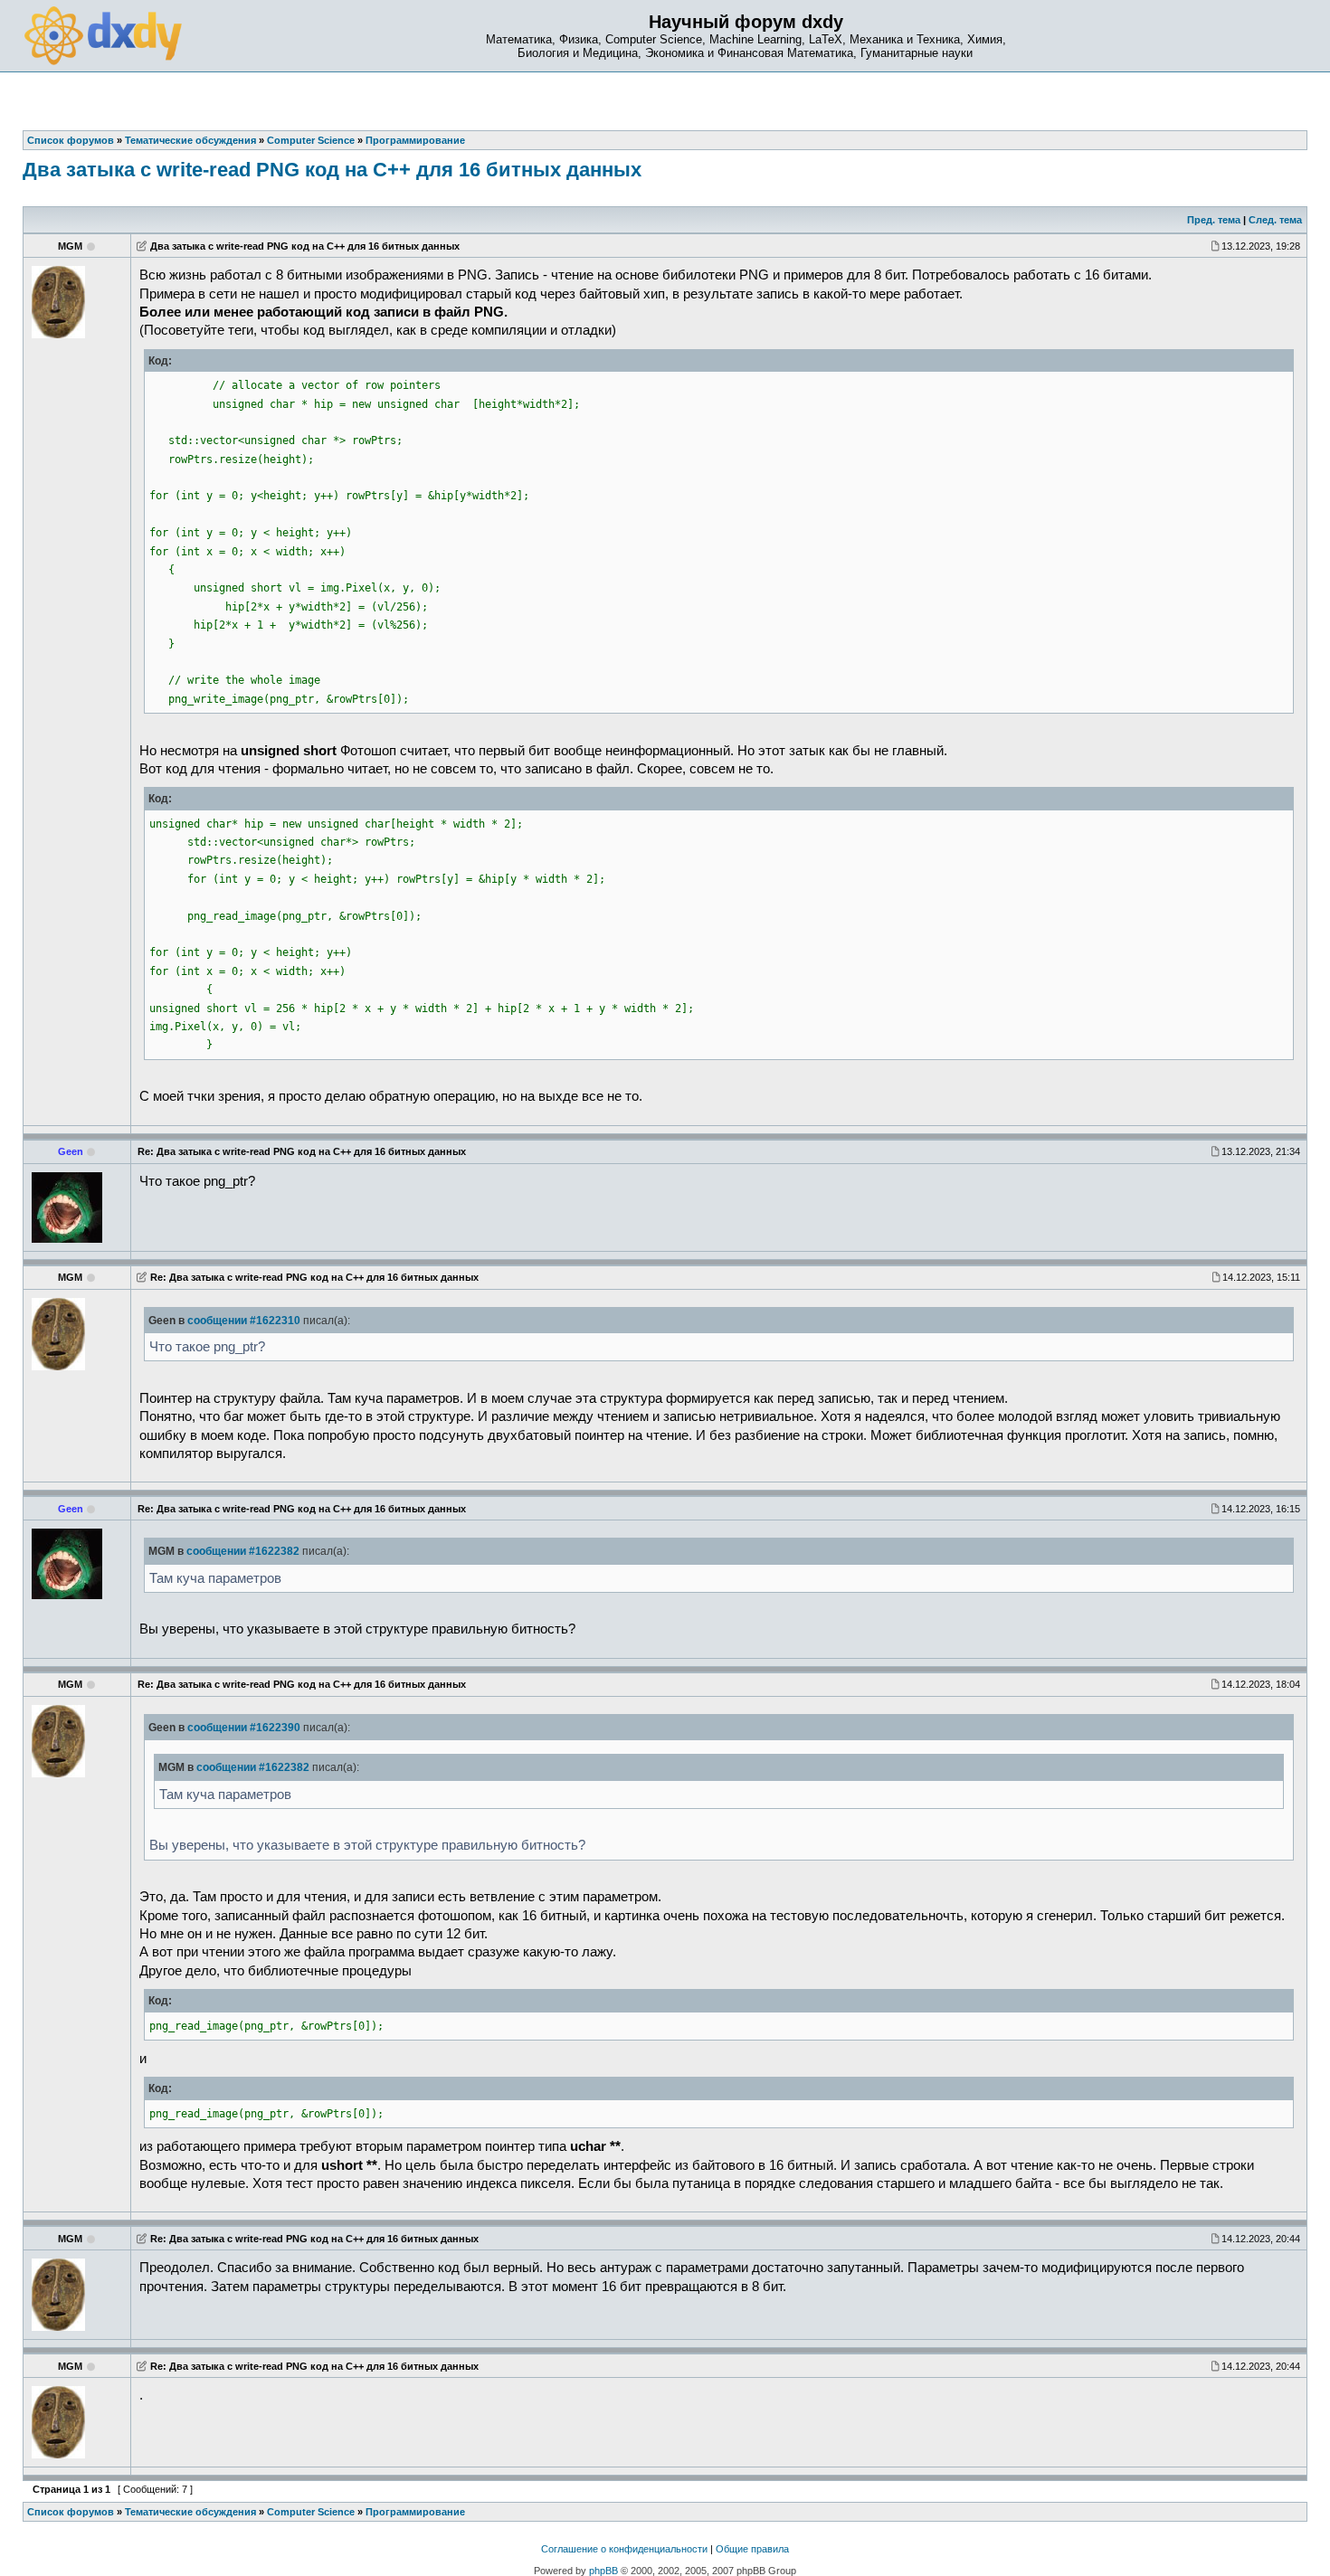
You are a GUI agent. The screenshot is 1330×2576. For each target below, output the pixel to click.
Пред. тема (1214, 220)
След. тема (1275, 220)
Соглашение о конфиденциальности (624, 2549)
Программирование (415, 2512)
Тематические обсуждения (190, 2512)
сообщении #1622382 (243, 1551)
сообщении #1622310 (244, 1321)
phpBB (603, 2571)
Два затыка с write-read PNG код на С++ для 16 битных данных (332, 170)
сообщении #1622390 (244, 1728)
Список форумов (71, 2512)
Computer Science (311, 2512)
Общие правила (752, 2549)
